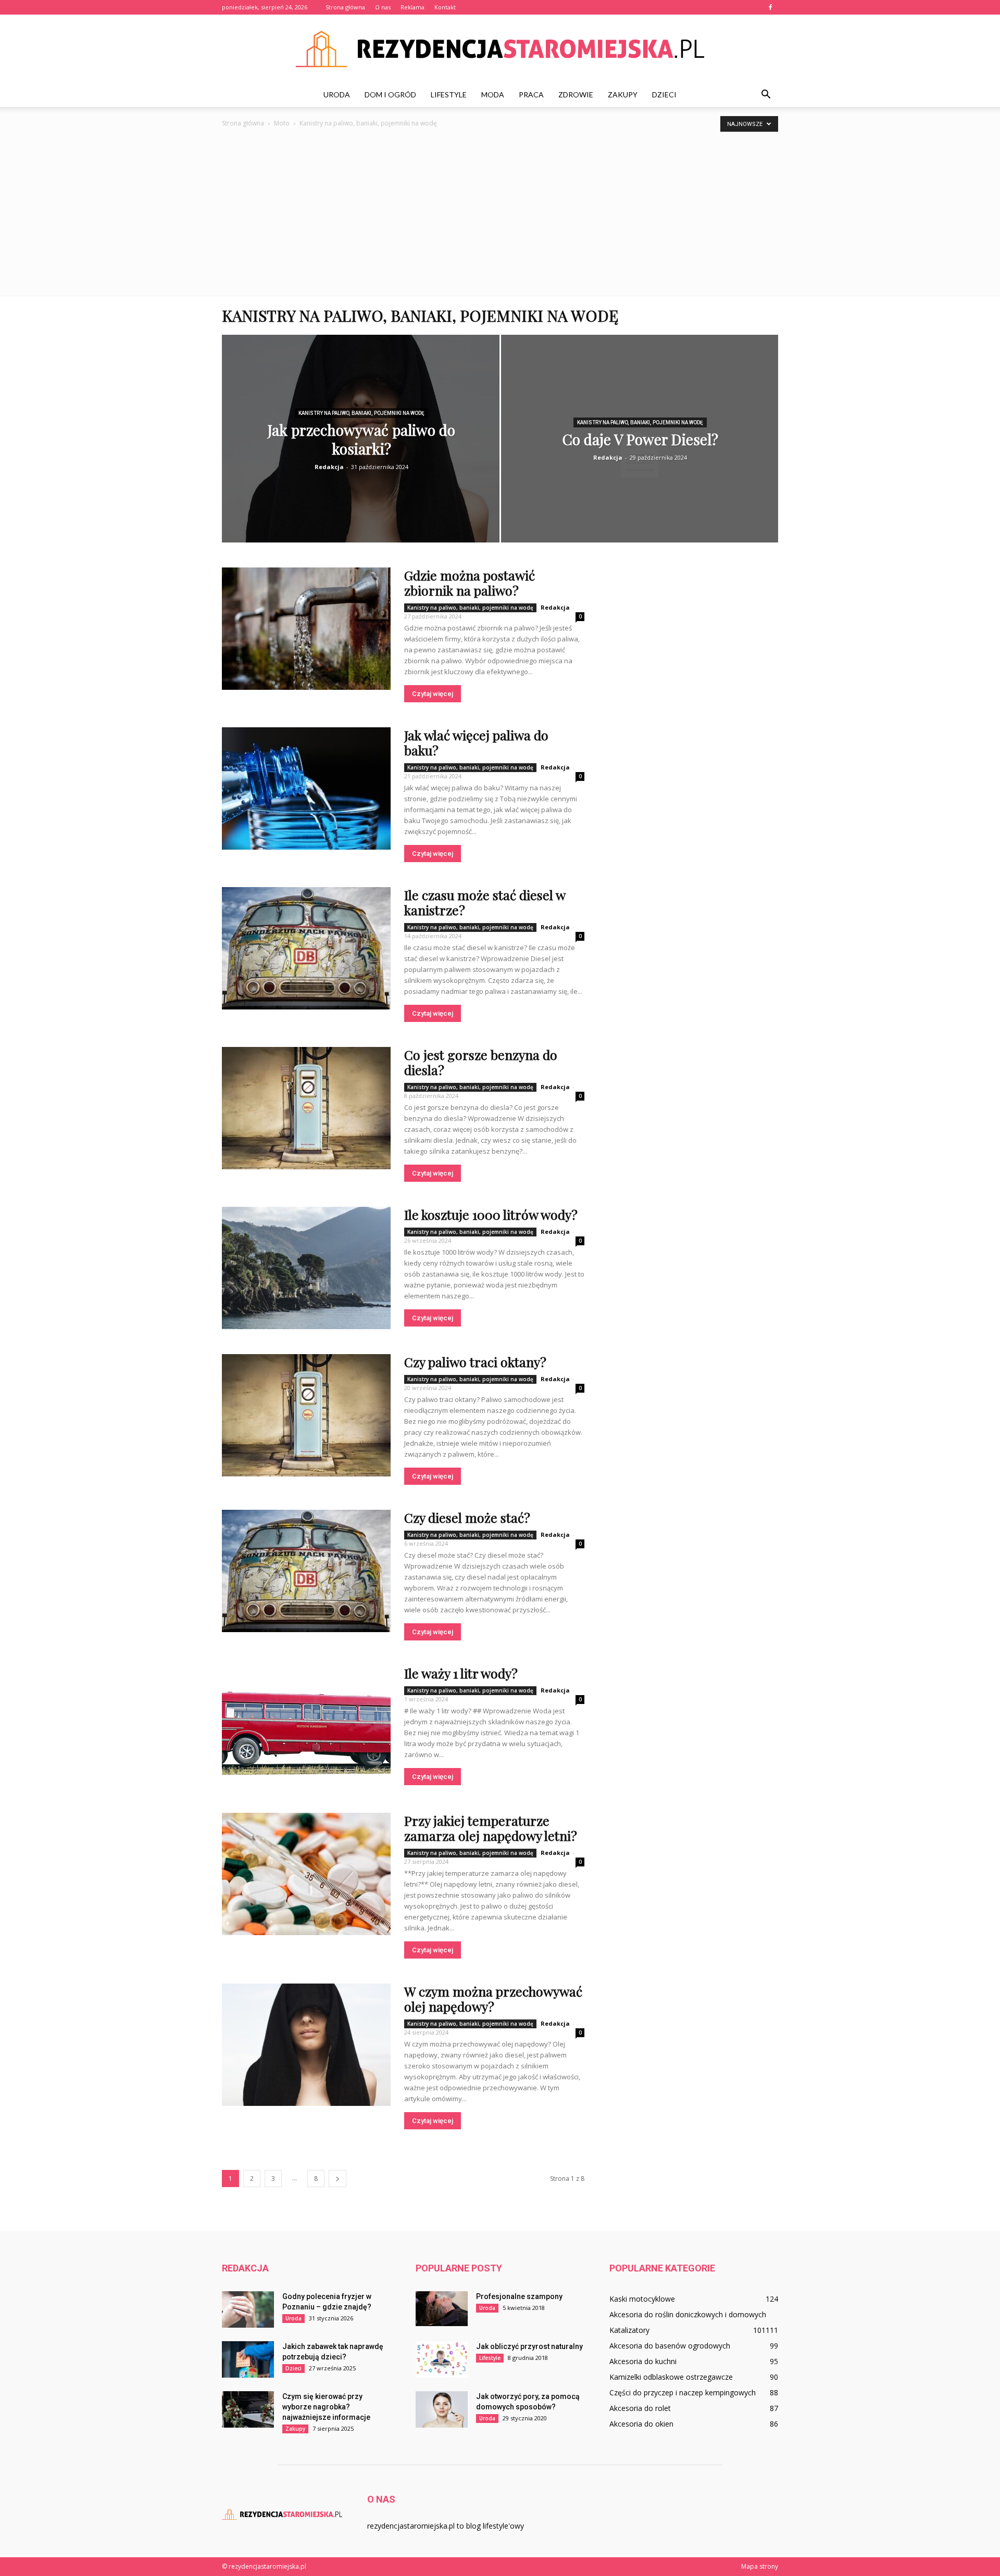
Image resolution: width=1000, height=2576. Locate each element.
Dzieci (664, 94)
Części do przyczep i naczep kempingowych (683, 2392)
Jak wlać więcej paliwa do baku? (476, 742)
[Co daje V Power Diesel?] (640, 455)
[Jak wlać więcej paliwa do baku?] (306, 788)
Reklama (413, 7)
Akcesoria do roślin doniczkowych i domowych (688, 2314)
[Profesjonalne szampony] (442, 2309)
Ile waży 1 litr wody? (461, 1673)
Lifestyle (449, 94)
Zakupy (623, 94)
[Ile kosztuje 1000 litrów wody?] (306, 1268)
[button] (766, 95)
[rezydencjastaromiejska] (500, 49)
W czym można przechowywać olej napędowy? (493, 1999)
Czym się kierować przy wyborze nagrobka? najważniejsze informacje (326, 2407)
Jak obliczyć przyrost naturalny (529, 2346)
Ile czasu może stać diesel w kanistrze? (485, 902)
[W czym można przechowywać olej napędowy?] (306, 2045)
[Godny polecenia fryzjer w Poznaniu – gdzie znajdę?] (248, 2309)
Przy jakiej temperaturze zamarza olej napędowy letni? (491, 1828)
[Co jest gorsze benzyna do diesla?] (306, 1108)
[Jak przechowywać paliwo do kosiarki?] (361, 446)
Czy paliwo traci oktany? (475, 1362)
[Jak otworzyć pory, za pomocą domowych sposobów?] (442, 2409)
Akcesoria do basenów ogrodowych (670, 2346)
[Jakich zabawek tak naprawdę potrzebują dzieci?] (248, 2359)
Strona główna (345, 7)
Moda (493, 94)
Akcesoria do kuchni (643, 2361)
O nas (383, 7)
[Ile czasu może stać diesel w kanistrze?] (306, 948)
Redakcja (329, 467)
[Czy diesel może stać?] (306, 1571)
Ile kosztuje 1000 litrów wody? (491, 1214)
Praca (531, 94)
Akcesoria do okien (641, 2424)
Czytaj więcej (433, 694)
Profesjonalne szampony (519, 2296)
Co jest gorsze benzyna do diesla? (481, 1062)
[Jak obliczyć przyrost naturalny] (442, 2359)
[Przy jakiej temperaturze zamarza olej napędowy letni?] (306, 1874)
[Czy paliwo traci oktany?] (306, 1415)
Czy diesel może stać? (467, 1517)
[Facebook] (770, 7)
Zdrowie (576, 94)
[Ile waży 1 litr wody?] (306, 1721)
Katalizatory (629, 2330)
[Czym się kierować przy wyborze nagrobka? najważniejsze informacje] (248, 2409)
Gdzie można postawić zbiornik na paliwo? (470, 583)
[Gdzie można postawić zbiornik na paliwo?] (306, 629)
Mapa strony (760, 2566)
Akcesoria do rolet (640, 2408)
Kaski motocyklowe (642, 2299)
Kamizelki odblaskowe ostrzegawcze (671, 2377)
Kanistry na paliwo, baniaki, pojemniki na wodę (361, 413)
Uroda (337, 94)
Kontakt (445, 7)
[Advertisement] (500, 218)
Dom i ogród (390, 94)
